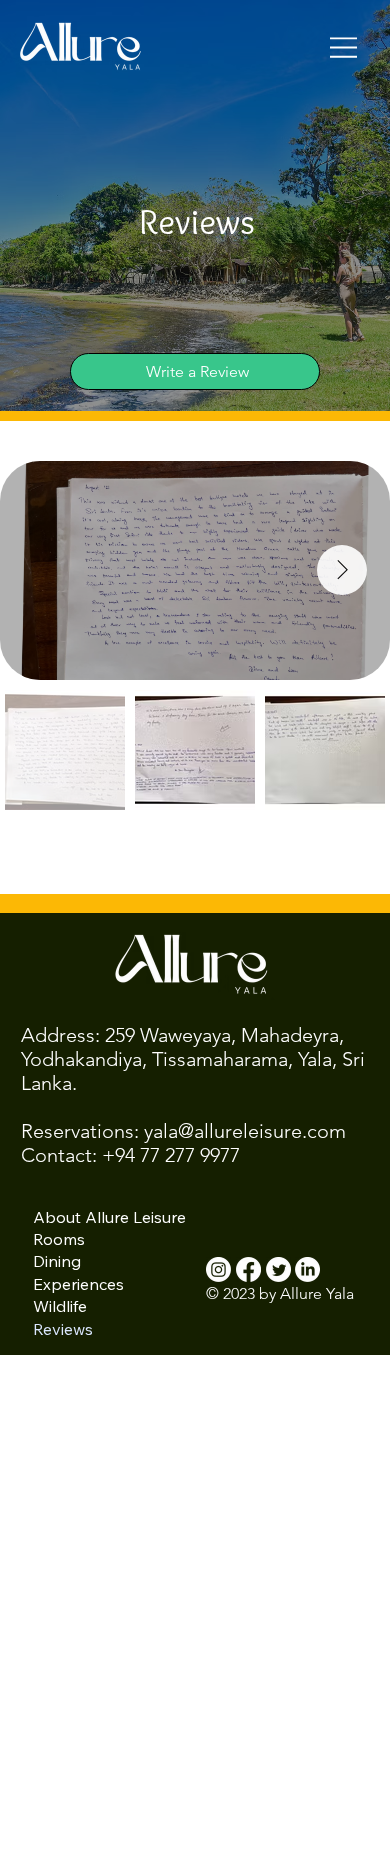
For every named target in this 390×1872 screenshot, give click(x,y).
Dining (57, 1261)
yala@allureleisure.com (245, 1131)
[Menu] (344, 47)
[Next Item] (342, 570)
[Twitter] (278, 1269)
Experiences (78, 1284)
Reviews (63, 1329)
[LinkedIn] (307, 1269)
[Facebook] (248, 1269)
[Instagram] (218, 1269)
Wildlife (60, 1306)
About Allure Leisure (109, 1217)
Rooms (59, 1239)
